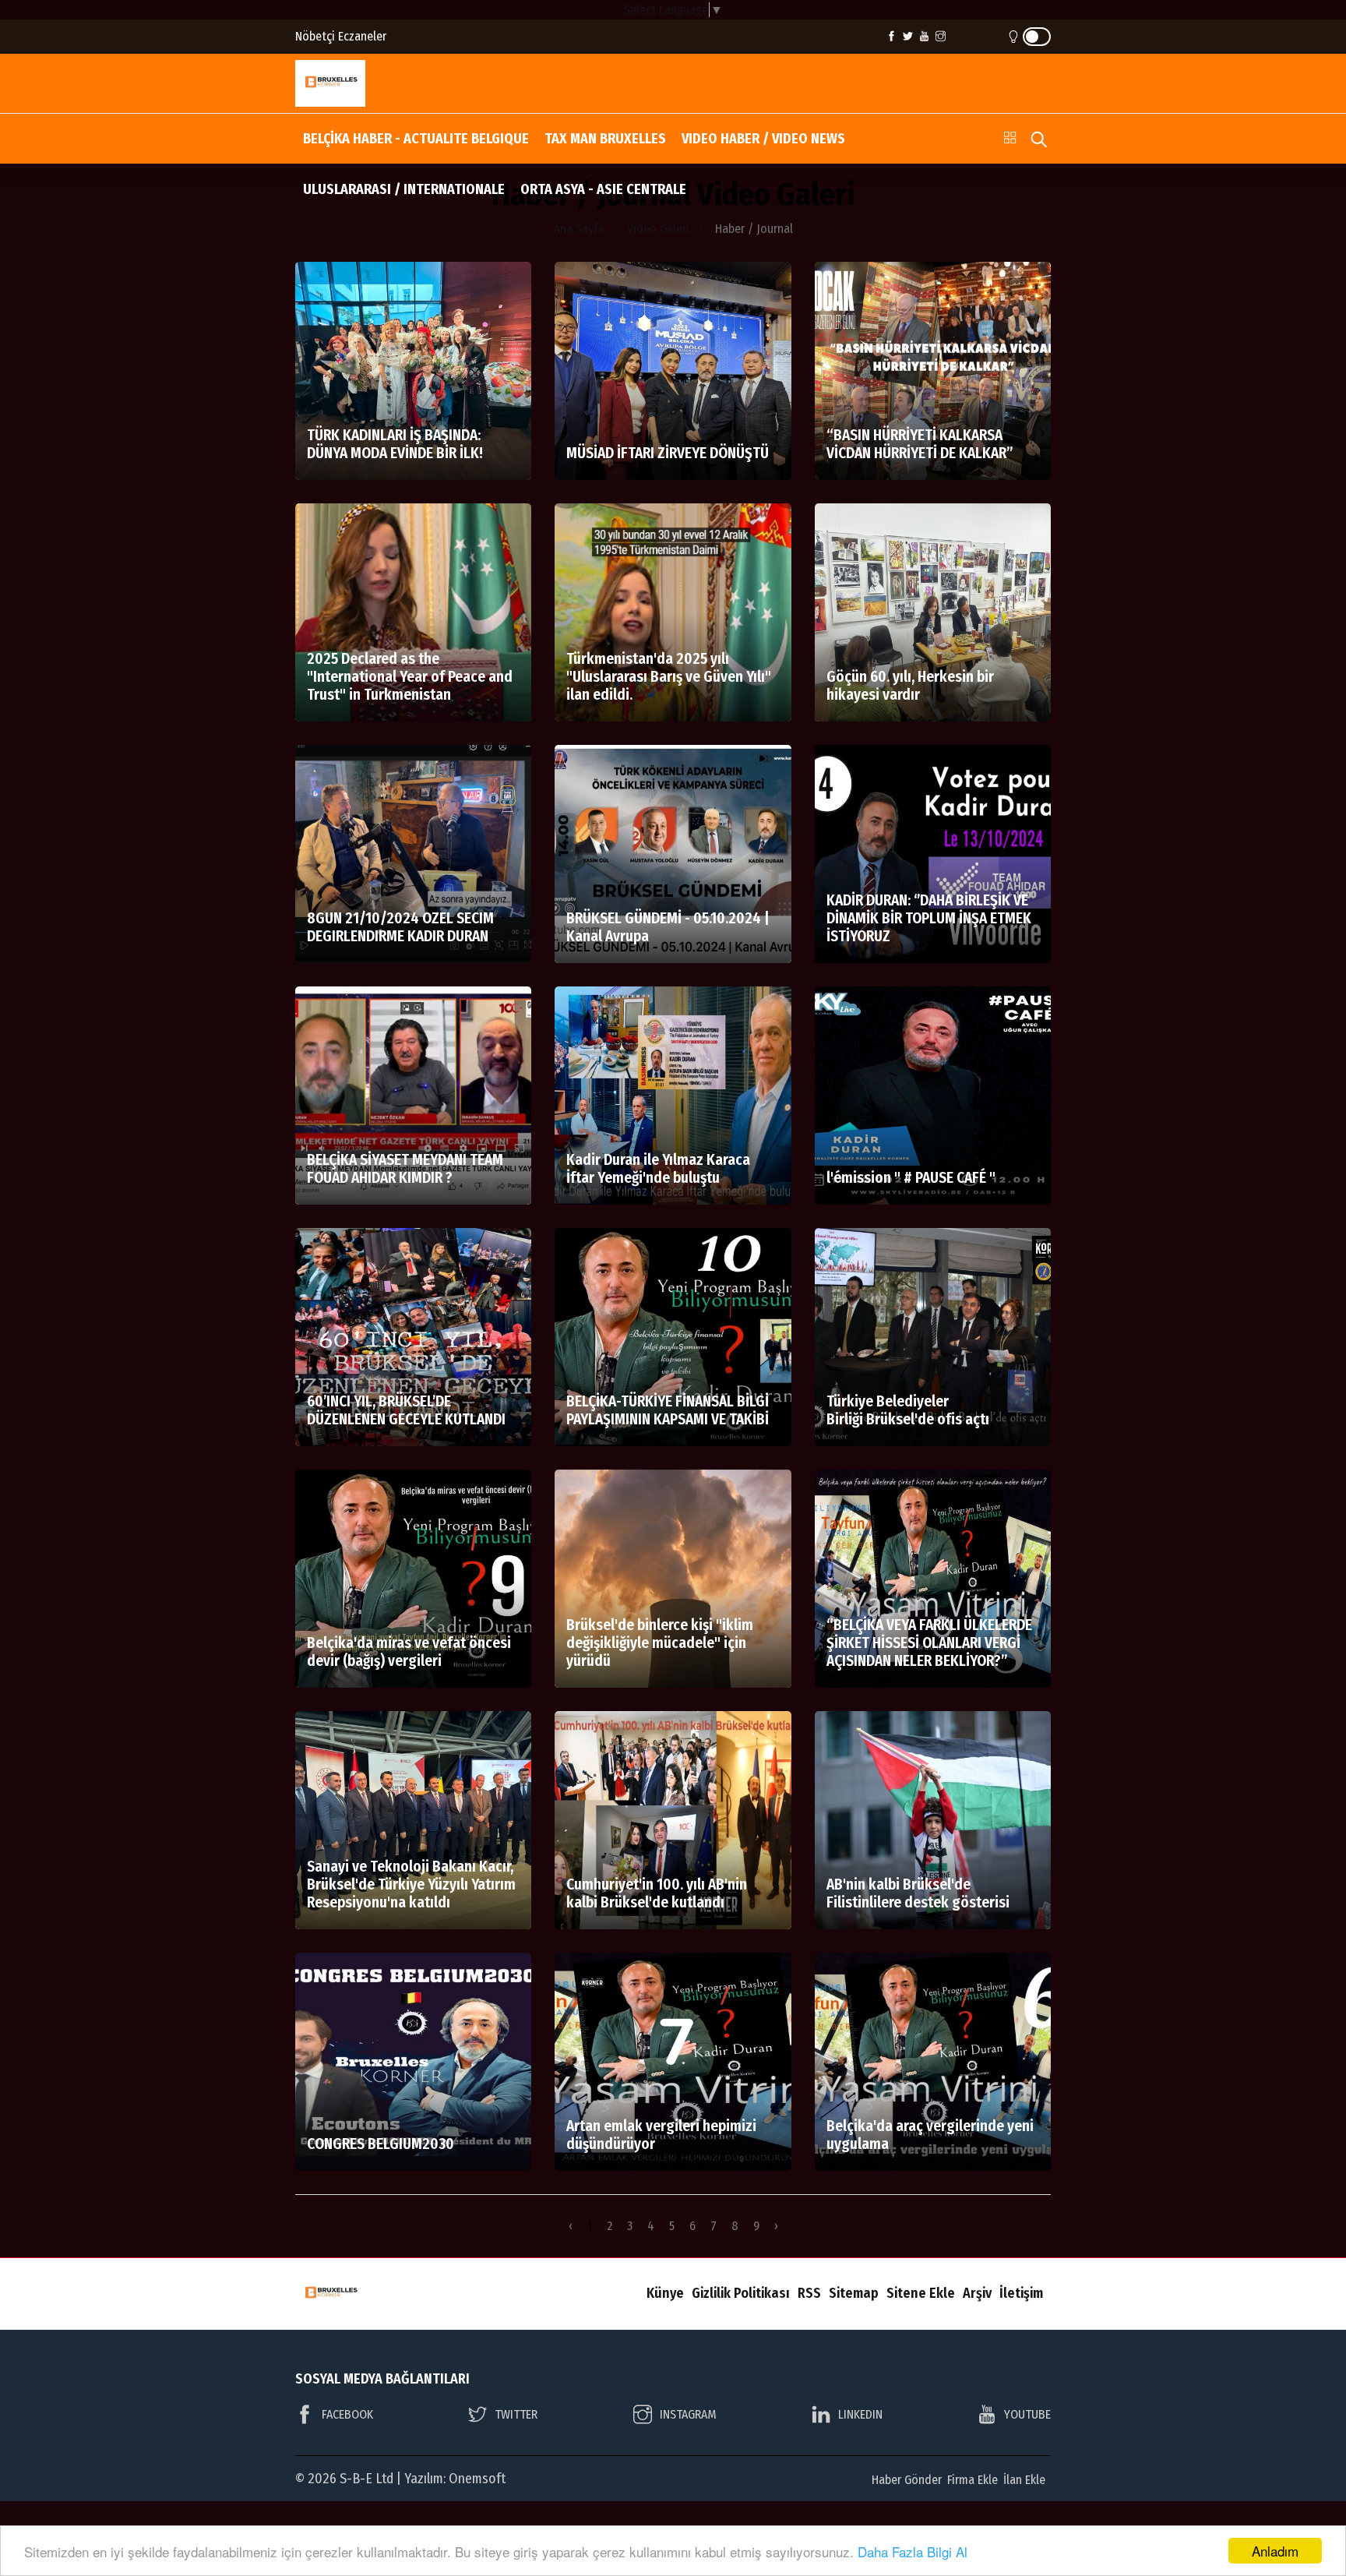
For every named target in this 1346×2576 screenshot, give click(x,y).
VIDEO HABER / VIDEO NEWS (763, 139)
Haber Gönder (907, 2480)
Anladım (1275, 2551)
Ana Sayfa (579, 229)
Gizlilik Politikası (741, 2293)
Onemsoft (477, 2479)
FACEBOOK (347, 2414)
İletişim (1021, 2293)
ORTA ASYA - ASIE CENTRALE (603, 189)
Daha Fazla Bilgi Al (913, 2551)
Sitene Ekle (921, 2293)
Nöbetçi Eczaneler (341, 36)
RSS (809, 2293)
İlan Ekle (1024, 2480)
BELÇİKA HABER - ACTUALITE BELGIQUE (416, 139)
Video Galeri (658, 229)
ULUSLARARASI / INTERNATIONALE (404, 189)
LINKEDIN (860, 2414)
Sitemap (854, 2293)
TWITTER (516, 2414)
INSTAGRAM (688, 2414)
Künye (665, 2293)
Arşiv (977, 2293)
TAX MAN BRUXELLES (605, 139)
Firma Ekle (973, 2480)
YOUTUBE (1027, 2414)
